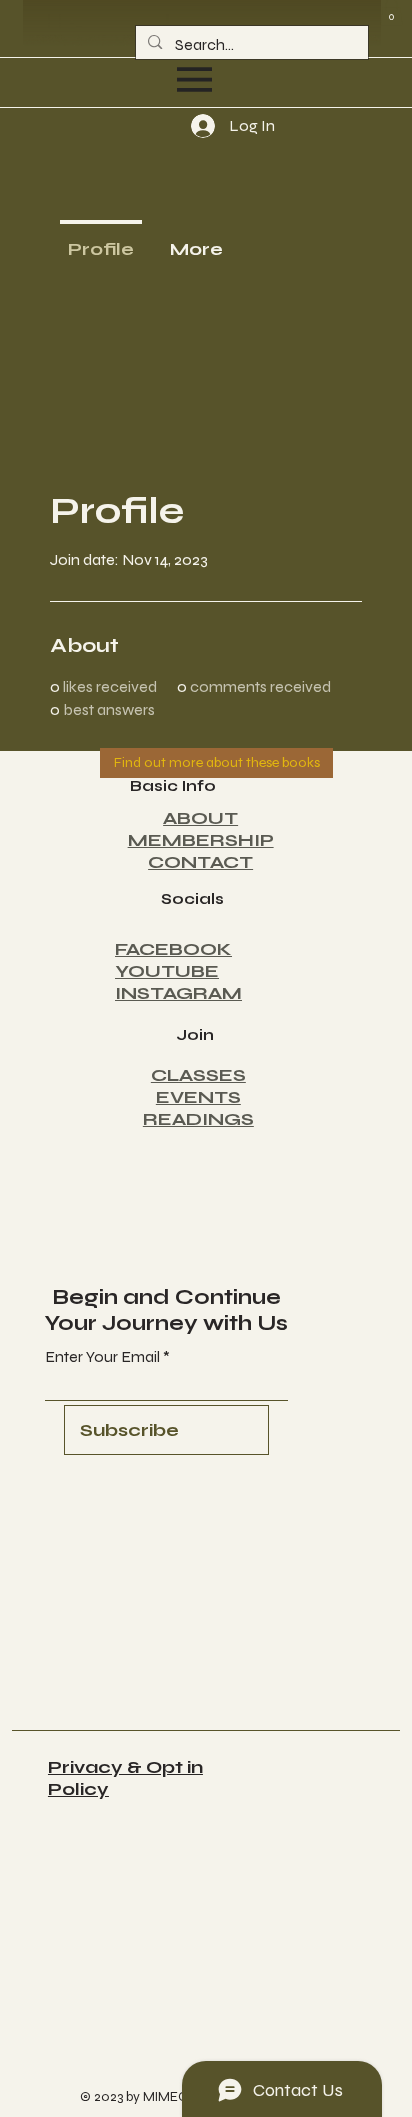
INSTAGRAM (178, 993)
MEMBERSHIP (201, 840)
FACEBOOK (173, 949)
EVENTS (198, 1097)
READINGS (198, 1119)
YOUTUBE (167, 971)
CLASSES (198, 1075)
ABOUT (200, 818)
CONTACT (200, 862)
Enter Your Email (102, 1357)
